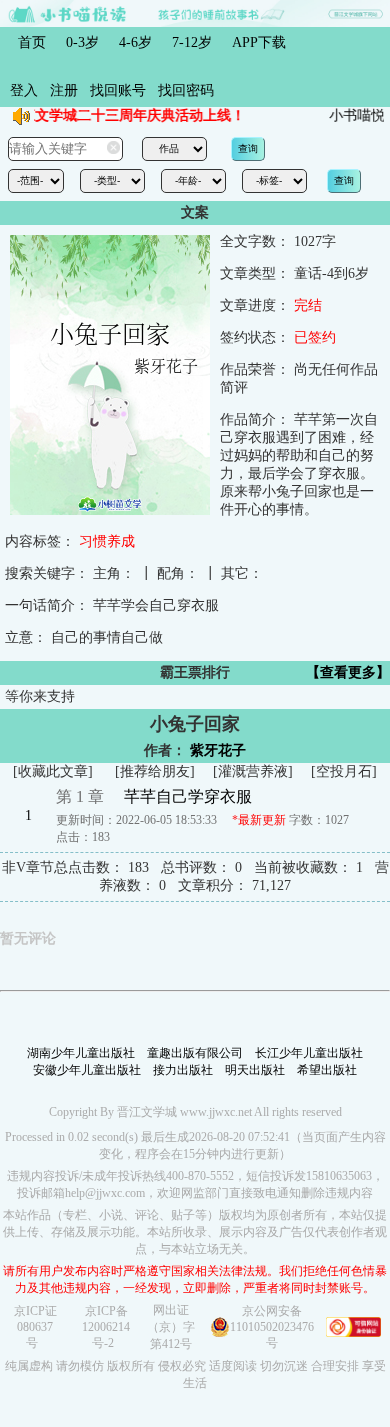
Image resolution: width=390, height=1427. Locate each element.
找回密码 (186, 90)
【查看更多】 (348, 672)
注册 (64, 90)
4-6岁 (135, 42)
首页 (32, 42)
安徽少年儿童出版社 (87, 1070)
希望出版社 (327, 1070)
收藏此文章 (53, 771)
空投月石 (344, 771)
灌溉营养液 (253, 771)
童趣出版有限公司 (195, 1053)
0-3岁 (82, 42)
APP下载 (259, 42)
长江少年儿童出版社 (309, 1053)
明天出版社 (255, 1070)
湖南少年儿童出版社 (81, 1053)
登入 (24, 90)
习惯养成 (107, 541)
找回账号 (118, 90)
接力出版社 (183, 1070)
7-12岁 (192, 42)
